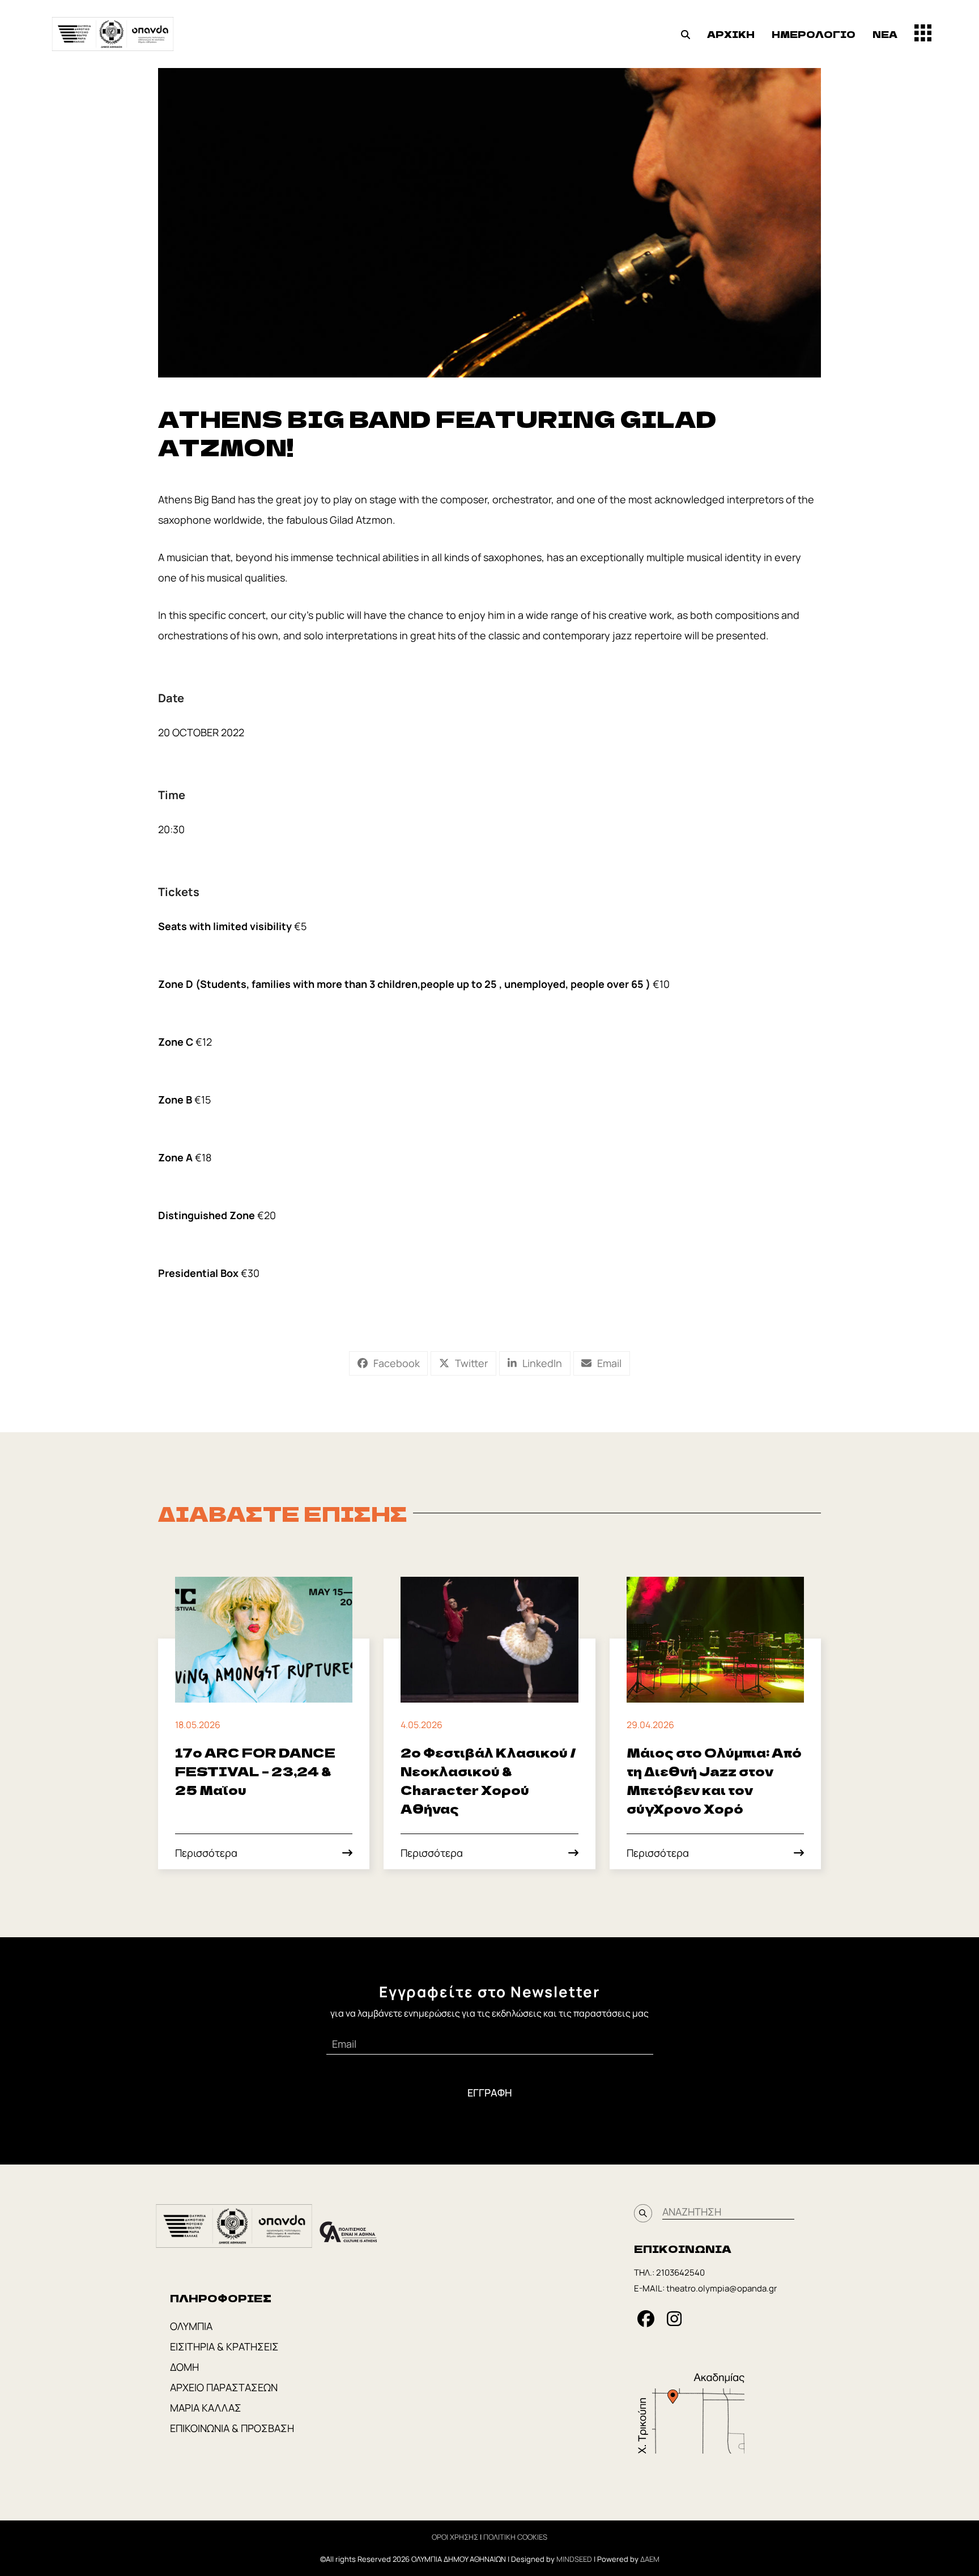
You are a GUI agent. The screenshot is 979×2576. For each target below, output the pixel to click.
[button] (686, 34)
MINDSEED (574, 2559)
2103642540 (680, 2272)
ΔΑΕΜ (650, 2559)
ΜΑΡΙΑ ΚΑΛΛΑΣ (206, 2408)
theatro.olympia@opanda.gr (722, 2288)
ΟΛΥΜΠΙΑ (191, 2326)
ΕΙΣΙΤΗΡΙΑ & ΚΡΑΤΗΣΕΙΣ (224, 2346)
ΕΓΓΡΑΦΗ (490, 2093)
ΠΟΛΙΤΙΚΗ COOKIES (515, 2537)
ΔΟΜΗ (184, 2367)
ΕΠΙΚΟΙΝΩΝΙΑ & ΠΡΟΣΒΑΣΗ (232, 2428)
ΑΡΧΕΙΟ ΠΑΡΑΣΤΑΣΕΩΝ (224, 2387)
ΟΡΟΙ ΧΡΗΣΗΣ (455, 2537)
